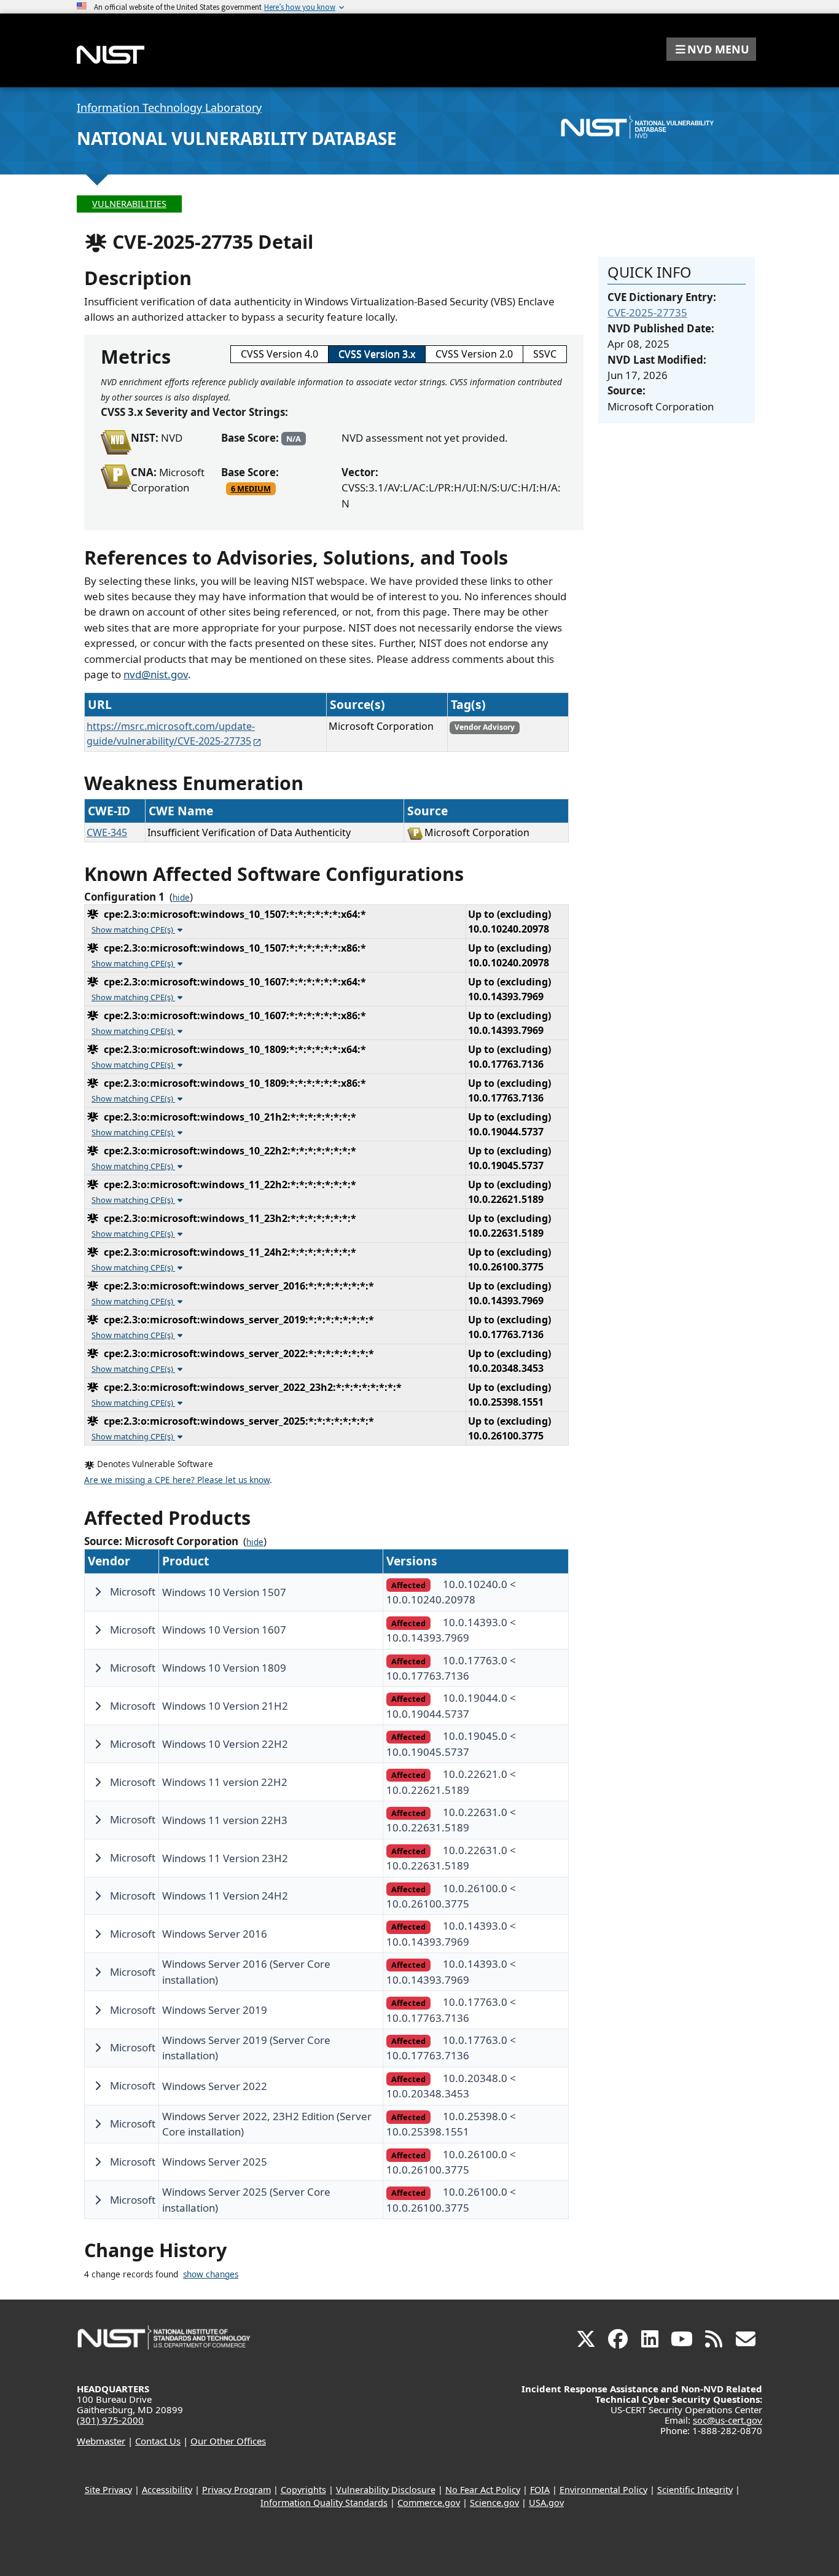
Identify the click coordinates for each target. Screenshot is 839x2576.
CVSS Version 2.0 (474, 354)
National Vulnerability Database (237, 138)
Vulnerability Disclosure (386, 2490)
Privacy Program (236, 2490)
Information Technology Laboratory (169, 108)
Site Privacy (108, 2490)
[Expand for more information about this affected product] (98, 1592)
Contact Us (158, 2441)
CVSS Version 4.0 (279, 354)
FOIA (540, 2490)
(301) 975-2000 (110, 2420)
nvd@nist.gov (156, 674)
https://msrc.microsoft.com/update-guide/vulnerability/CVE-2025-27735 (171, 734)
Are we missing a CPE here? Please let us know (177, 1480)
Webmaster (101, 2441)
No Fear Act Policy (483, 2490)
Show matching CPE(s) (133, 930)
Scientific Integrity (695, 2490)
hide (181, 898)
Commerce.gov (429, 2503)
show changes (211, 2274)
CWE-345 (107, 832)
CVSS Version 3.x (377, 354)
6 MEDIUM (251, 488)
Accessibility (167, 2490)
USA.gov (546, 2503)
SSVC (545, 354)
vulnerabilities (129, 204)
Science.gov (494, 2503)
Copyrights (303, 2490)
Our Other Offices (228, 2441)
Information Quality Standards (324, 2503)
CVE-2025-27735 (647, 312)
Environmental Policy (603, 2490)
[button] (711, 49)
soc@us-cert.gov (728, 2420)
